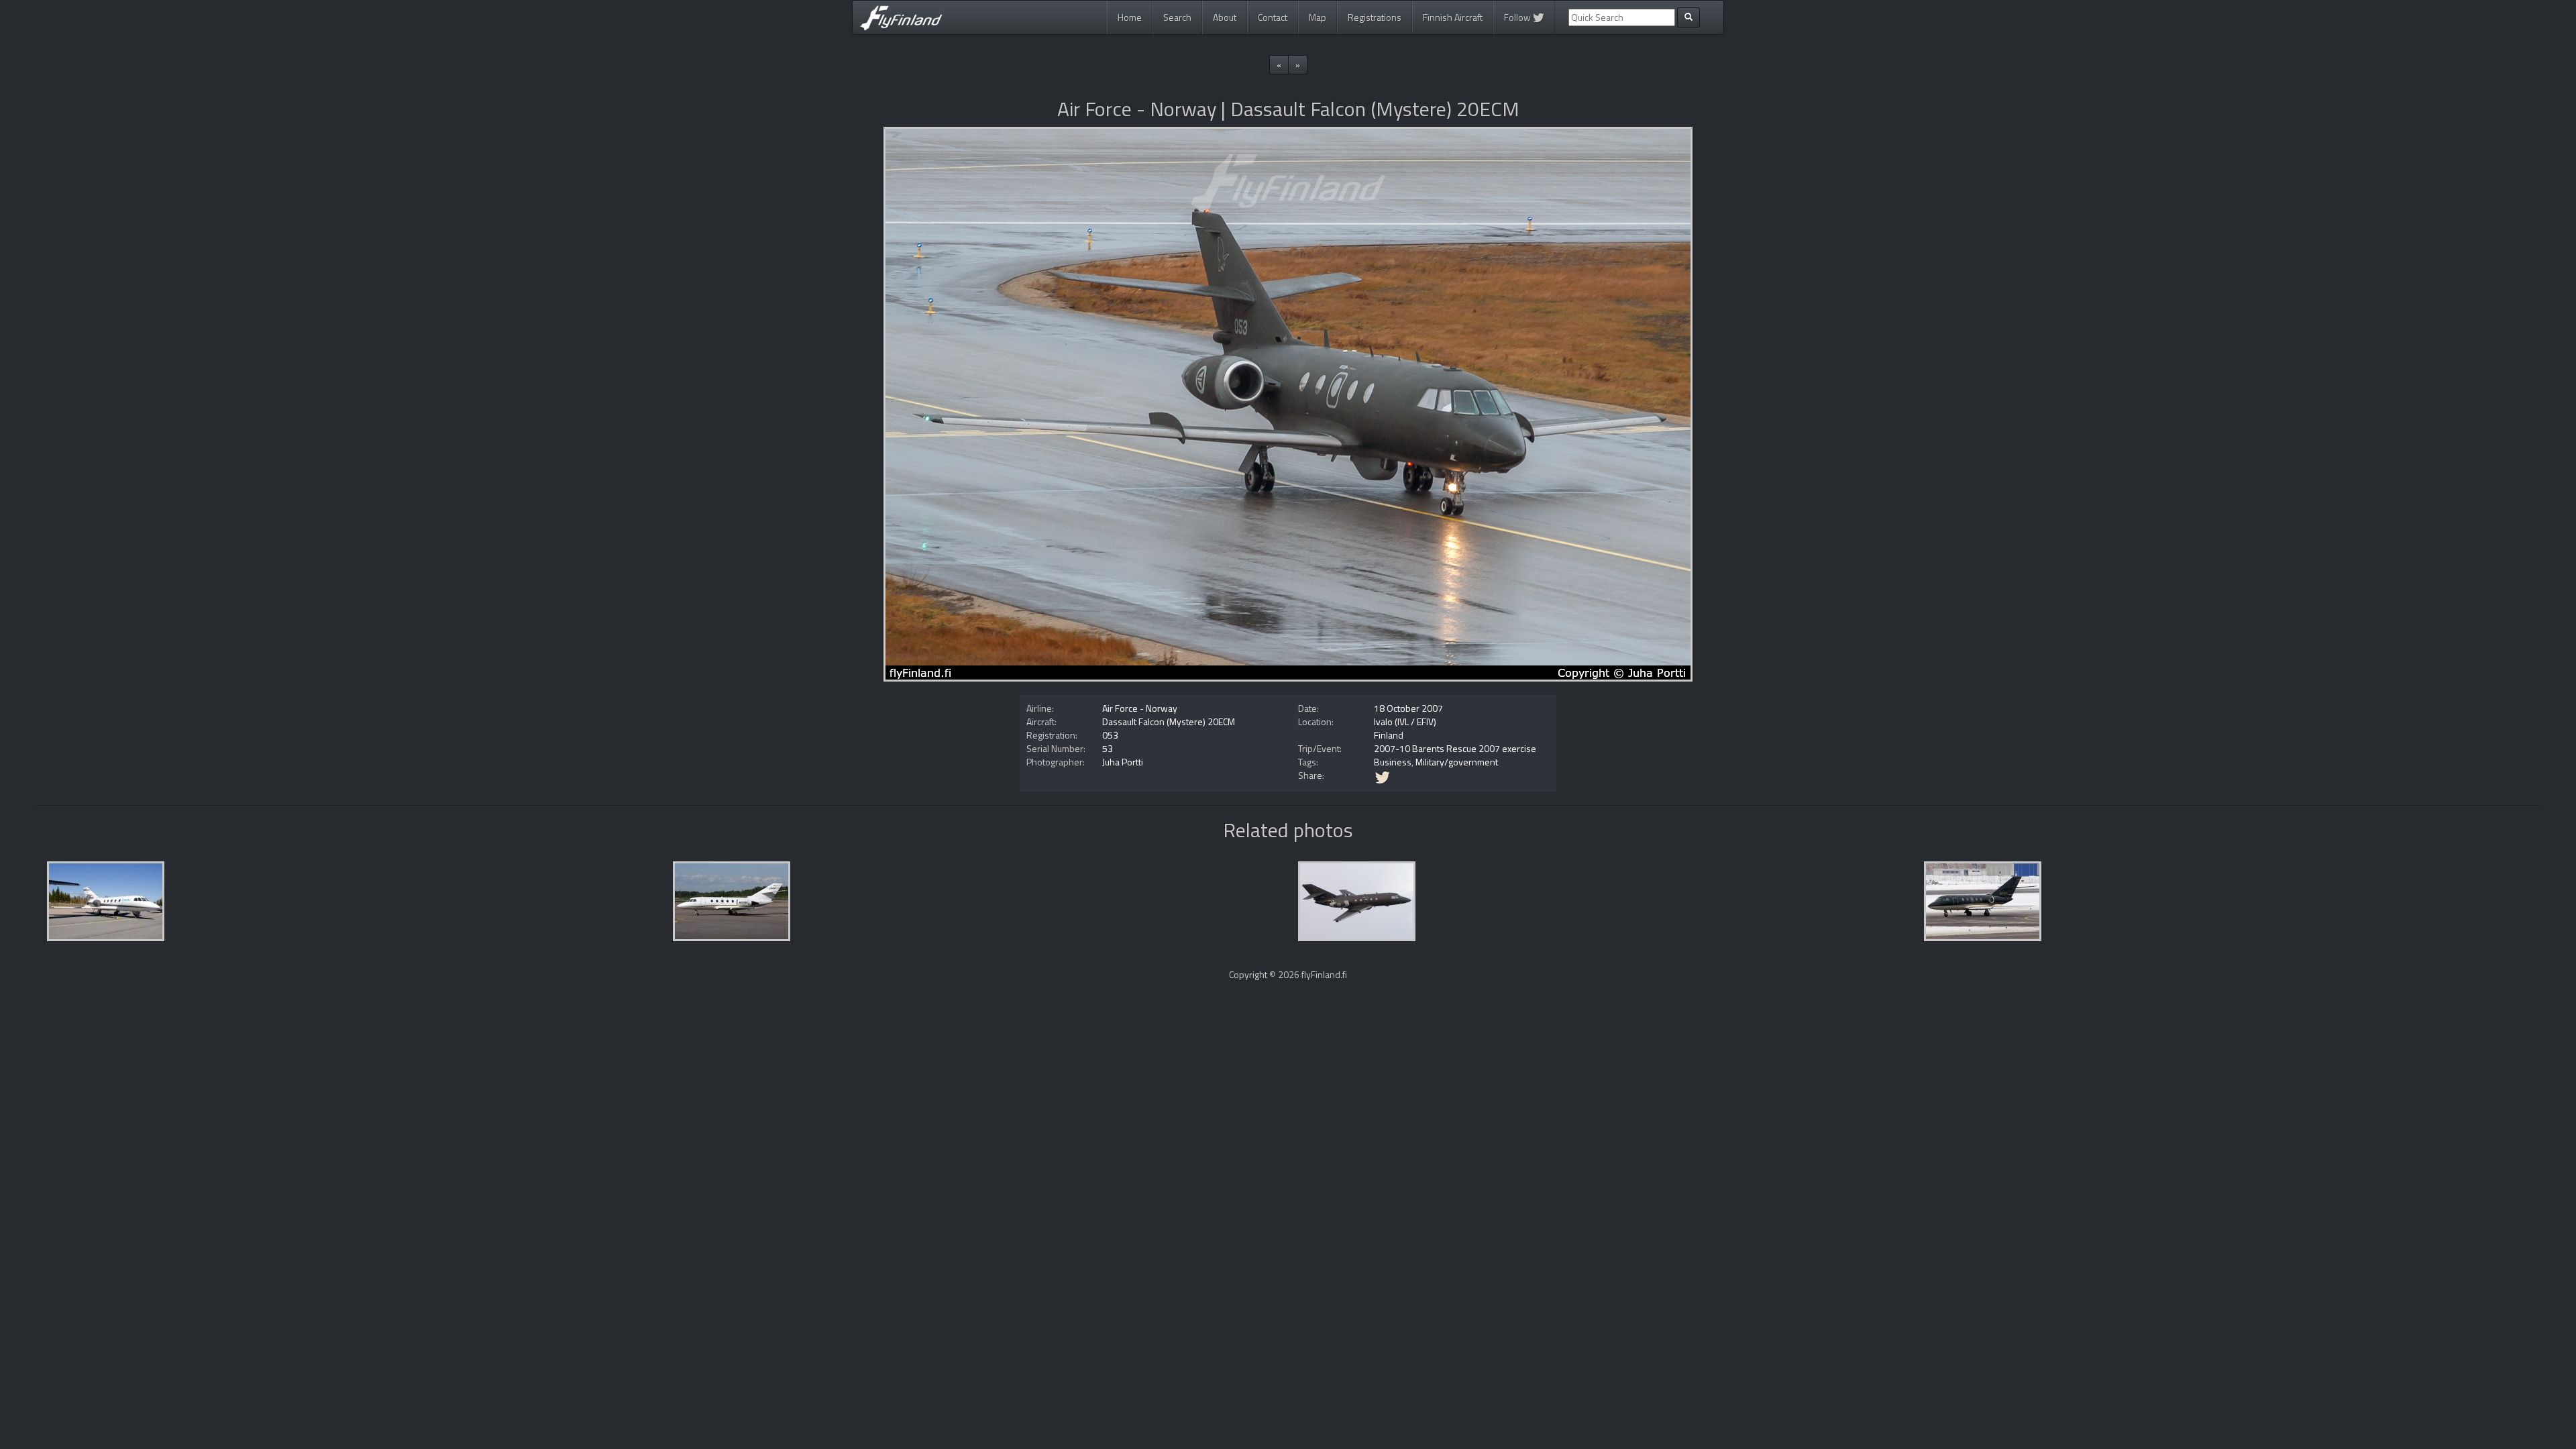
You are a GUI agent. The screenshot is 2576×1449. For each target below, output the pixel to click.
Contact (1273, 17)
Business (1393, 762)
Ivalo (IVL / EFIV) (1405, 721)
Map (1318, 17)
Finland (1389, 735)
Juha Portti (1123, 762)
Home (1130, 17)
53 (1108, 748)
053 (1110, 735)
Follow (1518, 17)
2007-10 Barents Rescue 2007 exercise (1455, 748)
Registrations (1375, 17)
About (1225, 17)
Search (1177, 17)
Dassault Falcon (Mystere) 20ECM (1169, 721)
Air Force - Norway (1140, 708)
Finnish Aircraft (1453, 17)
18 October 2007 (1408, 708)
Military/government (1457, 762)
